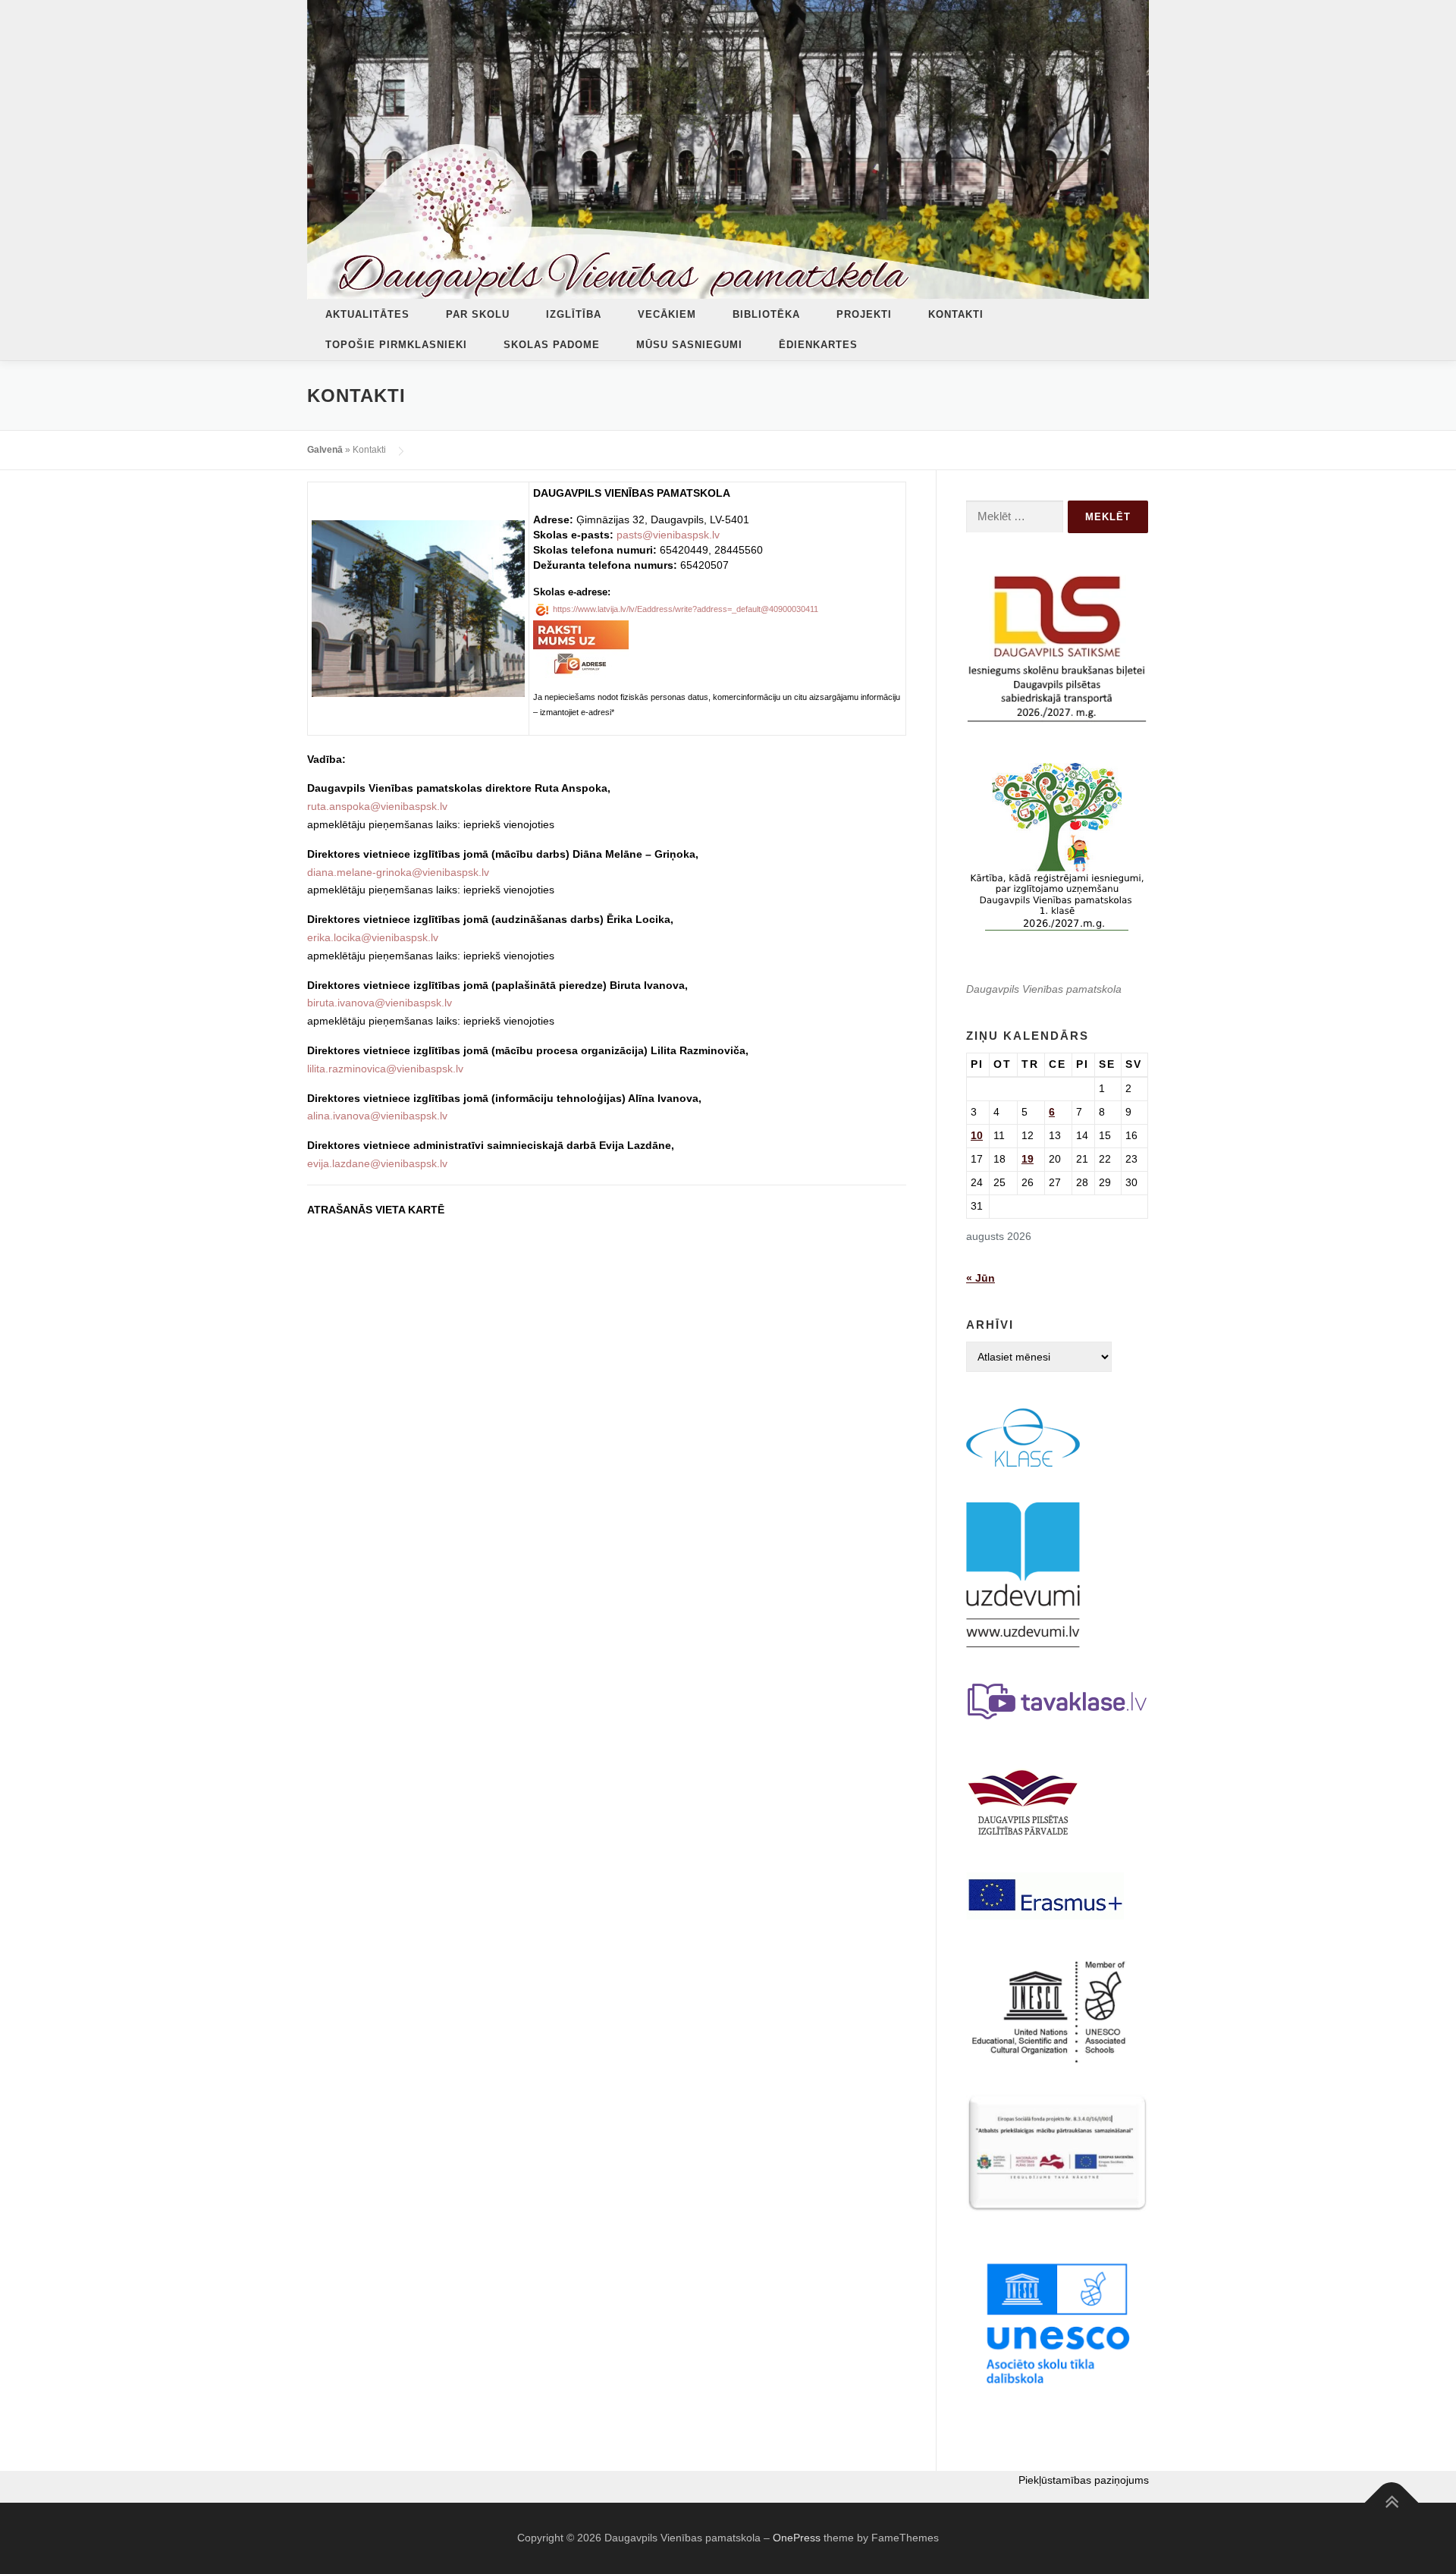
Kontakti (956, 314)
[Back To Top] (1392, 2503)
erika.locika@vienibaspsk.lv (373, 937)
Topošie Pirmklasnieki (396, 345)
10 (977, 1135)
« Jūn (981, 1278)
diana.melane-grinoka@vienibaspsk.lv (398, 872)
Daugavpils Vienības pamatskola (1044, 989)
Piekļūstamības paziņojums (1084, 2480)
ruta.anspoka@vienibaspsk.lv (377, 806)
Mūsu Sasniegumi (689, 345)
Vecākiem (667, 314)
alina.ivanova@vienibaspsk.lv (377, 1116)
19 (1028, 1159)
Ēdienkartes (818, 345)
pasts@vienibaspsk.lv (668, 535)
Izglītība (574, 314)
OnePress (797, 2538)
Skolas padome (552, 345)
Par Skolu (478, 314)
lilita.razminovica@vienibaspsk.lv (385, 1069)
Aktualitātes (367, 314)
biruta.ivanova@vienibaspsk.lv (380, 1003)
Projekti (864, 314)
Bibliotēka (766, 314)
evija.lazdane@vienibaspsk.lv (377, 1163)
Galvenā (325, 450)
